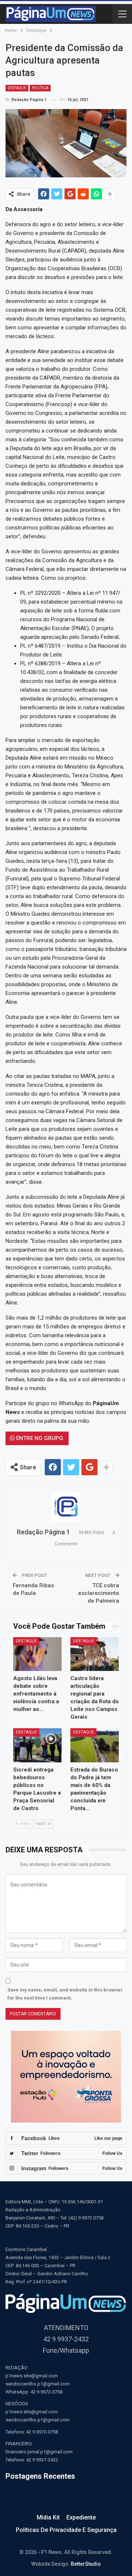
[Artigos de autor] (66, 1507)
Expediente (81, 2517)
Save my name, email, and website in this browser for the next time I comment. (65, 1994)
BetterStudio (86, 2564)
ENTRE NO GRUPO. (39, 1438)
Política (40, 88)
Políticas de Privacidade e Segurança (66, 2530)
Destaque (17, 88)
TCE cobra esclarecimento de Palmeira (99, 1593)
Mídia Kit (48, 2517)
